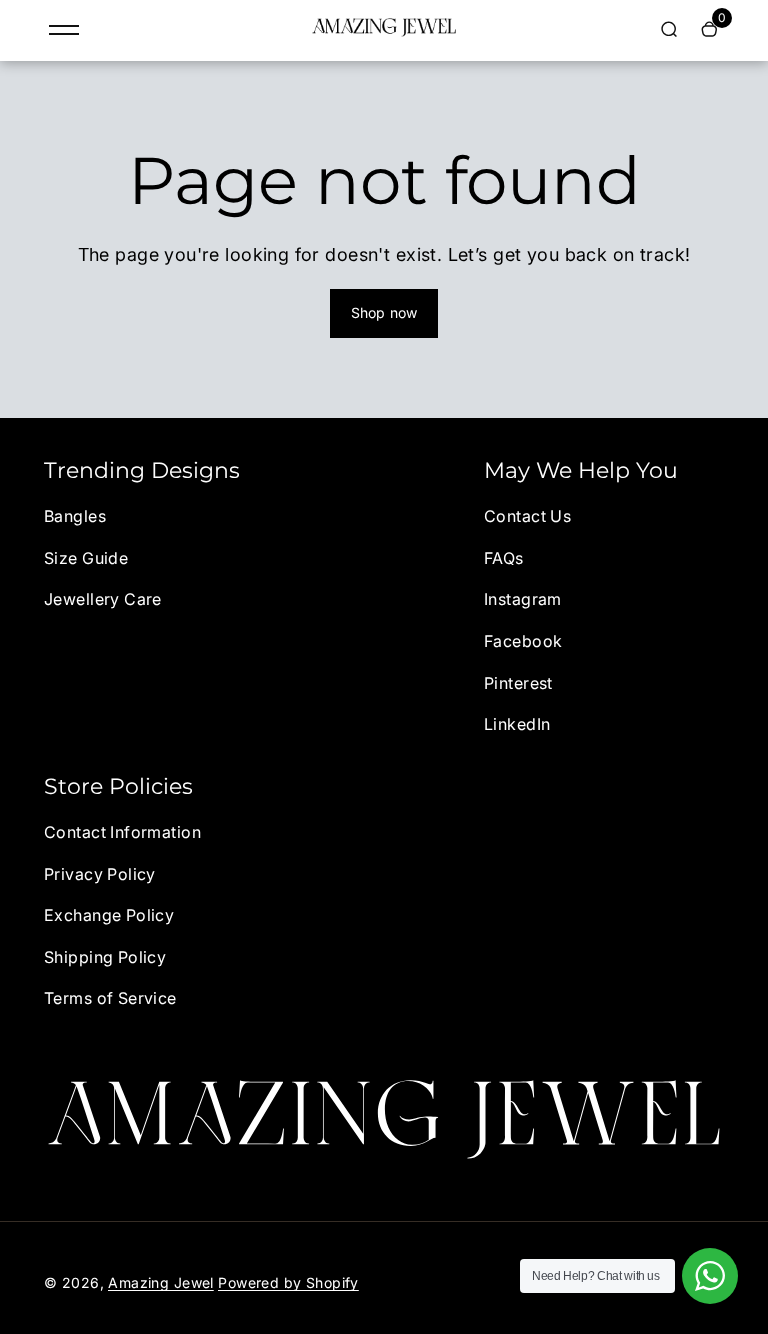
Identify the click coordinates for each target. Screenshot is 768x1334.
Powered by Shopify (288, 1282)
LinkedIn (517, 724)
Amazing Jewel (160, 1282)
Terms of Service (110, 998)
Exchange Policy (109, 915)
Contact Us (527, 516)
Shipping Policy (105, 957)
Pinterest (518, 683)
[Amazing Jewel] (384, 31)
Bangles (75, 516)
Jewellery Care (103, 599)
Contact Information (122, 832)
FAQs (504, 558)
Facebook (523, 641)
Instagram (523, 599)
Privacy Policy (100, 874)
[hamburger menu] (64, 30)
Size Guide (86, 558)
